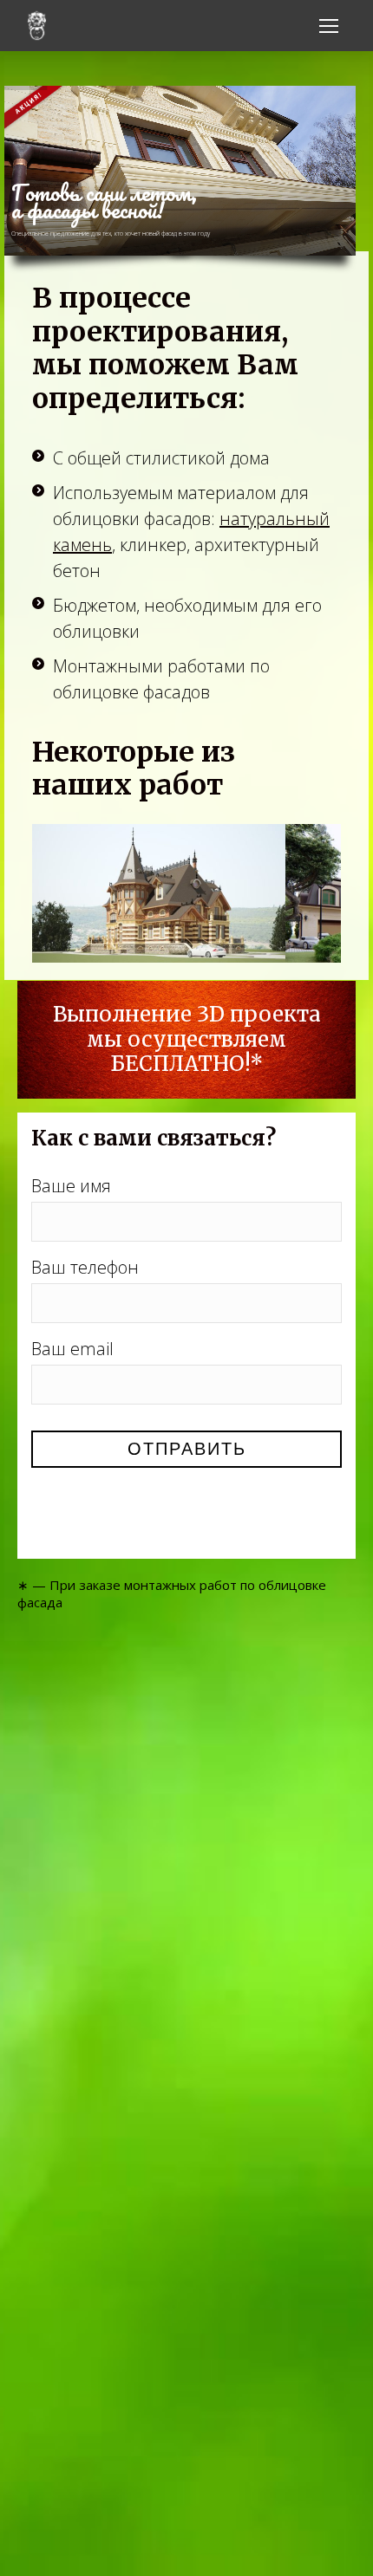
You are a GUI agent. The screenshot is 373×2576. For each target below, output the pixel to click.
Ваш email (72, 1349)
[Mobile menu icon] (329, 26)
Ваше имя (71, 1186)
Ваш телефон (85, 1267)
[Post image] (159, 893)
